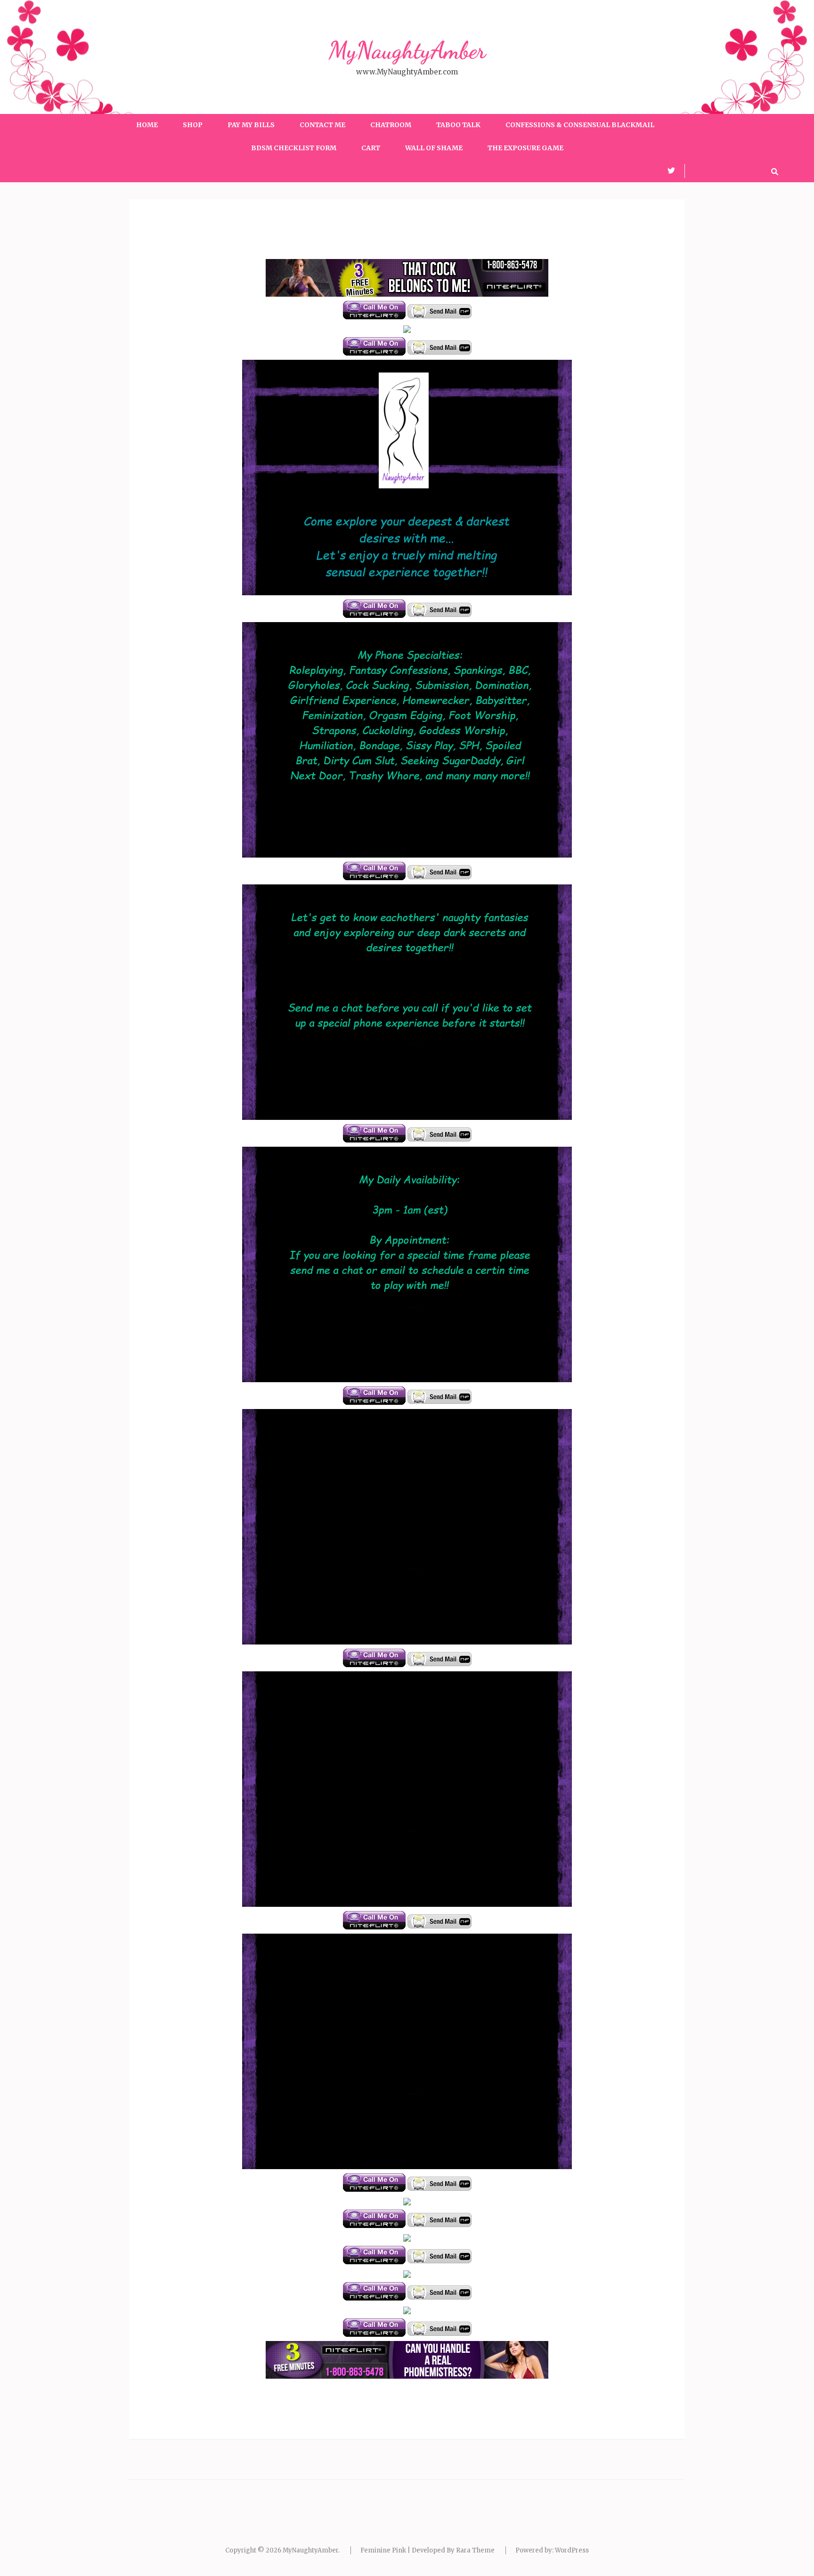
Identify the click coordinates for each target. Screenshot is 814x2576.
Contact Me (322, 125)
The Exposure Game (525, 148)
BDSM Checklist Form (294, 148)
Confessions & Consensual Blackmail (580, 125)
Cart (371, 148)
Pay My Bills (251, 125)
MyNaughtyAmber (407, 50)
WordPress (572, 2550)
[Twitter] (671, 170)
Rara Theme (475, 2550)
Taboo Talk (458, 125)
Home (147, 125)
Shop (193, 125)
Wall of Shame (434, 148)
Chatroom (391, 125)
